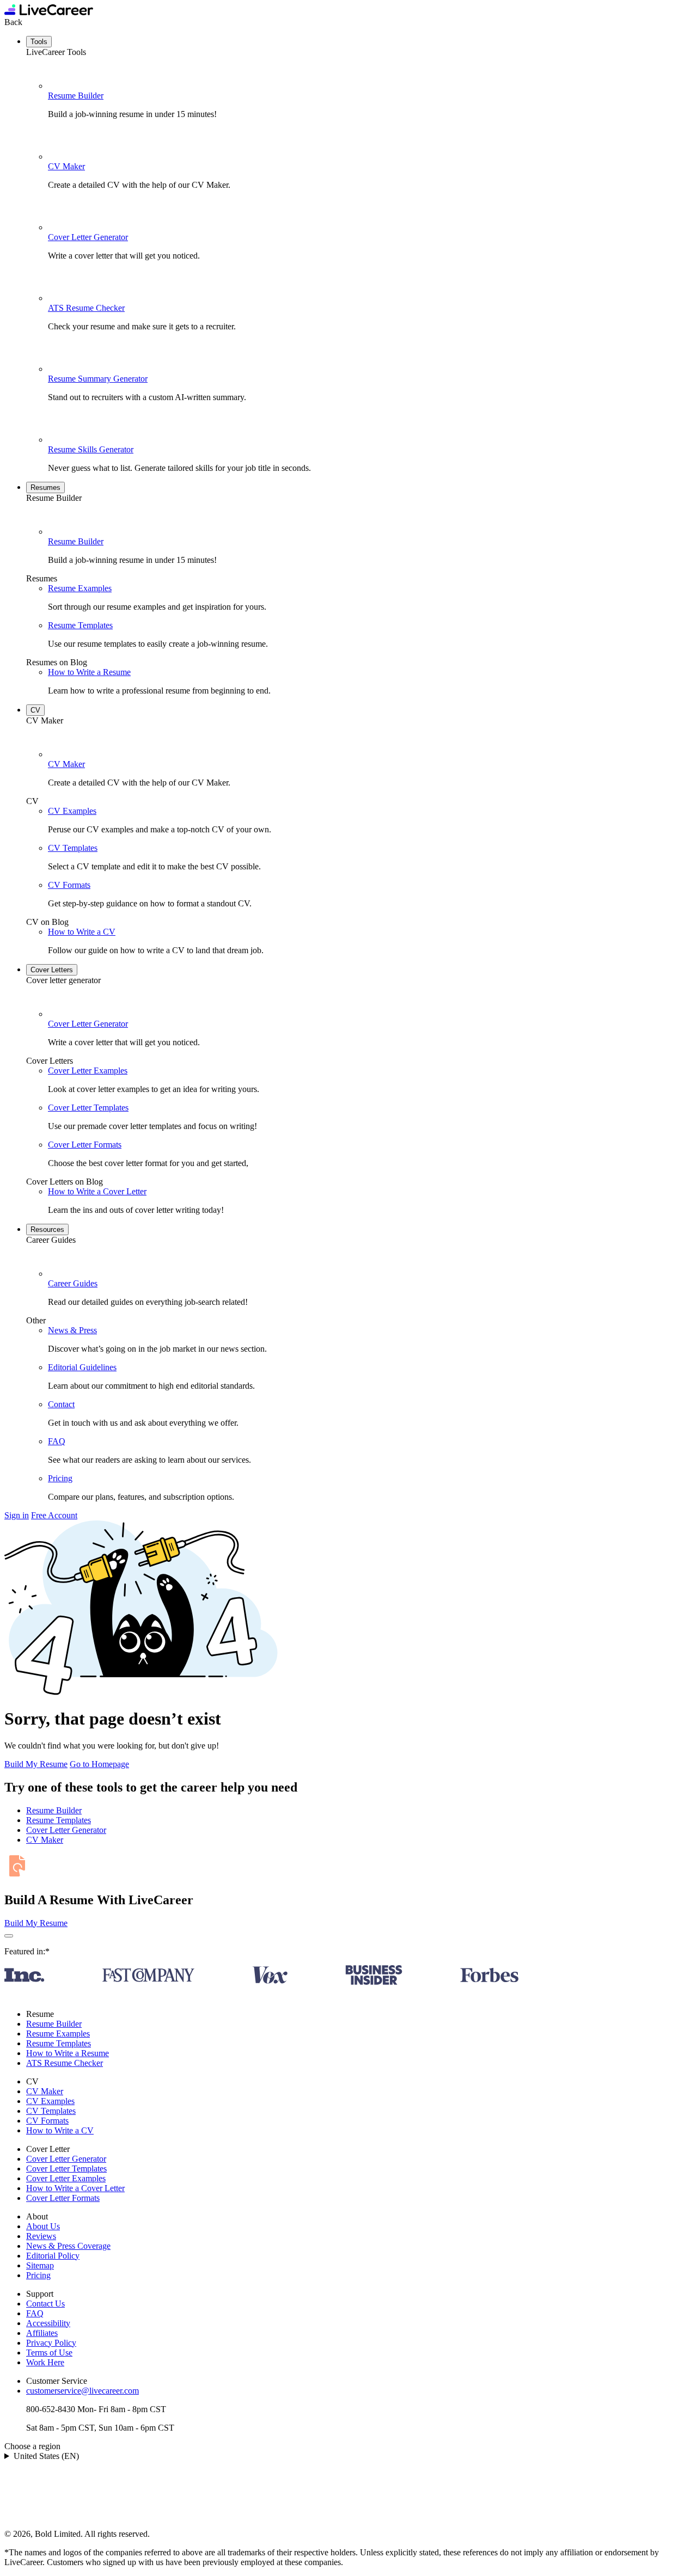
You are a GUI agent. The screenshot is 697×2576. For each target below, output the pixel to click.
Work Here (45, 2362)
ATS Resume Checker (86, 308)
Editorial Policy (53, 2256)
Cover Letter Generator (88, 237)
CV (35, 710)
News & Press (72, 1330)
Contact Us (45, 2304)
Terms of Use (49, 2353)
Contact (61, 1404)
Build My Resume (36, 1764)
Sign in (17, 1515)
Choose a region (32, 2446)
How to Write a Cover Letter (97, 1191)
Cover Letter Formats (85, 1145)
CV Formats (69, 885)
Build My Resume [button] (36, 1923)
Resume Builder (76, 96)
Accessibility (48, 2323)
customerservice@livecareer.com (82, 2391)
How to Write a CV (82, 932)
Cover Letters (52, 970)
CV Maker (66, 166)
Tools (39, 42)
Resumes (45, 487)
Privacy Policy (51, 2343)
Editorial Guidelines (82, 1367)
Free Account (54, 1515)
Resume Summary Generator (98, 379)
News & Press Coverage (68, 2246)
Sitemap (40, 2265)
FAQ (57, 1441)
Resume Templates (80, 625)
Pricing (60, 1478)
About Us (43, 2226)
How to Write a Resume (89, 672)
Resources (47, 1229)
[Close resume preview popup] (9, 1936)
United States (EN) (46, 2456)
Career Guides (73, 1283)
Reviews (41, 2236)
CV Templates (73, 848)
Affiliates (42, 2333)
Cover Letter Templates (88, 1108)
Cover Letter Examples (88, 1071)
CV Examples (72, 811)
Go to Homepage (99, 1764)
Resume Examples (80, 588)
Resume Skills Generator (91, 449)
